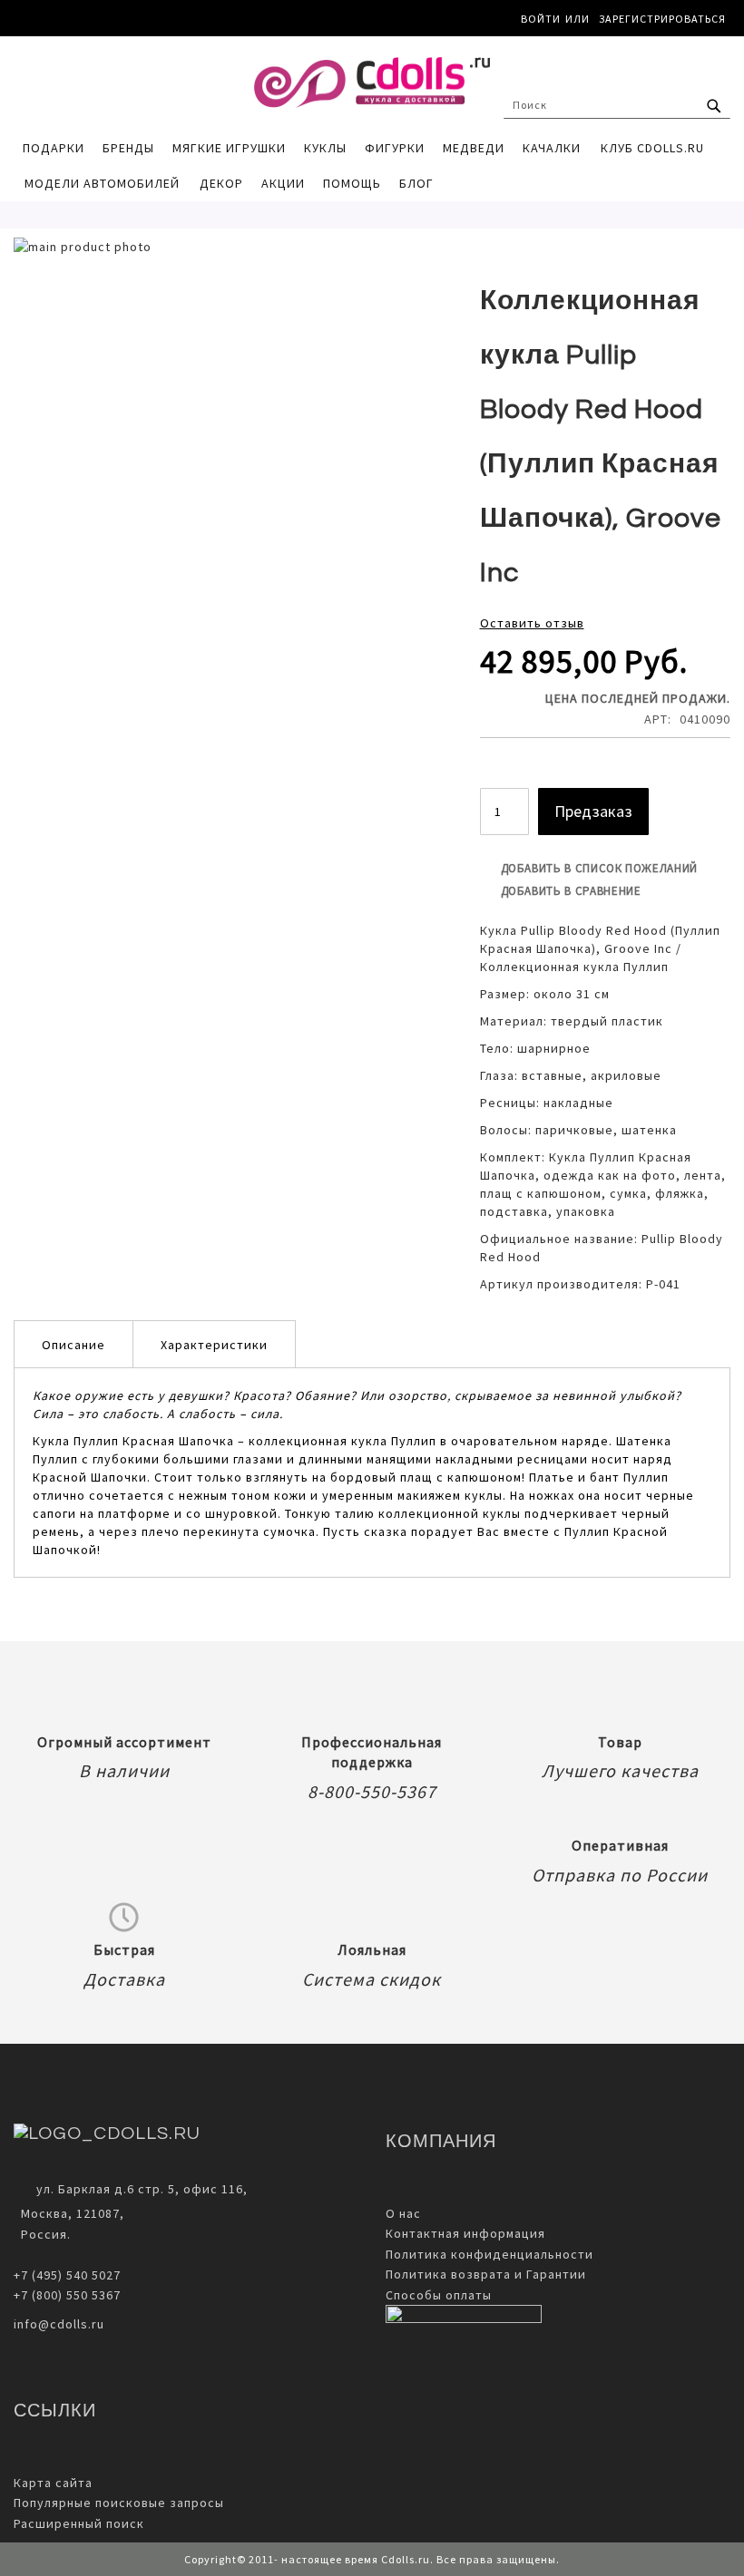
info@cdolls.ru (59, 2324)
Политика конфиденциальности (489, 2254)
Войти (541, 19)
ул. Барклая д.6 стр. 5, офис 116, (142, 2189)
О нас (403, 2213)
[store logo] (372, 83)
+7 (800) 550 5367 (67, 2295)
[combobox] (617, 105)
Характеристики (214, 1345)
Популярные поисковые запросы (119, 2503)
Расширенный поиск (79, 2523)
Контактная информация (465, 2233)
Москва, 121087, (69, 2213)
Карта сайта (53, 2483)
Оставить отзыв (532, 623)
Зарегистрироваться (662, 19)
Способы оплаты (439, 2295)
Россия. (42, 2234)
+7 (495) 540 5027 (67, 2275)
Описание (73, 1345)
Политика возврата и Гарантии (486, 2274)
